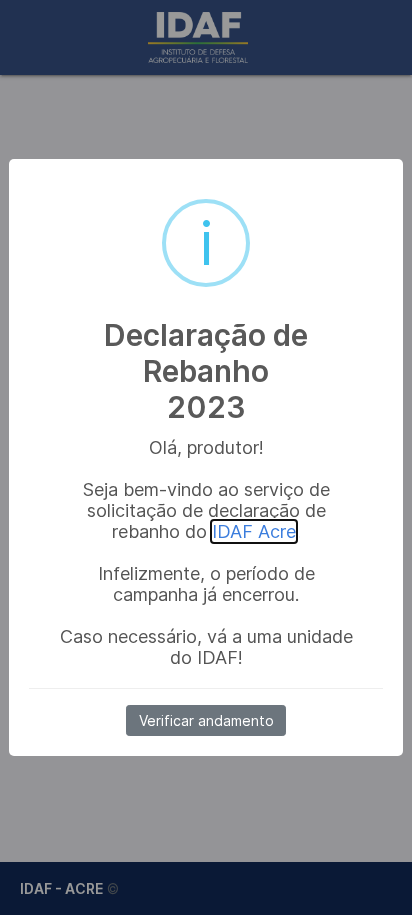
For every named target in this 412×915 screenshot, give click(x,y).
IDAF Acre (254, 531)
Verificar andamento (206, 720)
